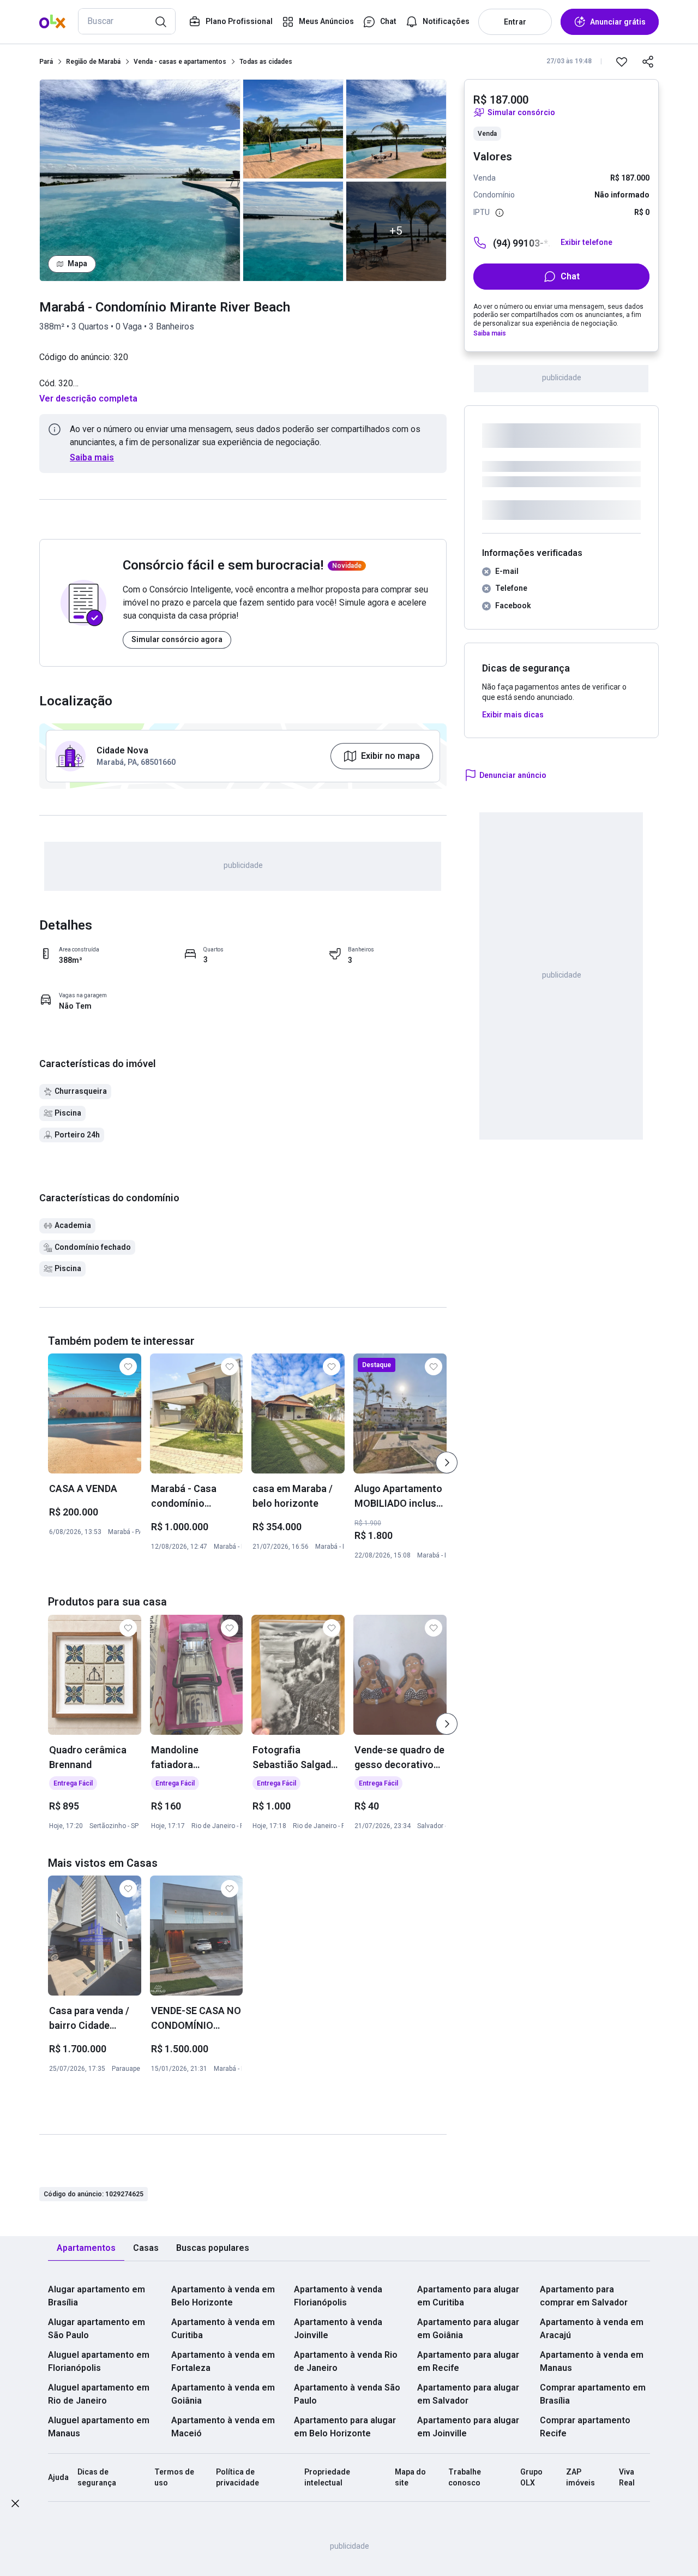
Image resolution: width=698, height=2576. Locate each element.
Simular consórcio (521, 112)
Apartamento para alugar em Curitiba (468, 2296)
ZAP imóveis (580, 2477)
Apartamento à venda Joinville (338, 2329)
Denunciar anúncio (513, 775)
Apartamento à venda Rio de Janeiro (346, 2361)
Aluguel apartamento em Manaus (99, 2427)
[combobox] (127, 21)
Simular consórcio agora (177, 639)
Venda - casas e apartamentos (180, 62)
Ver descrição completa (88, 399)
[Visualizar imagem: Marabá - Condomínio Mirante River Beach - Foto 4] (396, 129)
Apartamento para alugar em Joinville (468, 2427)
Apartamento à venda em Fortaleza (223, 2361)
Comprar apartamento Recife (585, 2427)
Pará (46, 62)
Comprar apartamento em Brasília (593, 2394)
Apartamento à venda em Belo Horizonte (223, 2296)
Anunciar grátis (618, 22)
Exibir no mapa (390, 756)
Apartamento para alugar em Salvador (468, 2394)
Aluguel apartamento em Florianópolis (99, 2361)
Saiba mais (92, 457)
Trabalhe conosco (465, 2477)
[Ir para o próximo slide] (447, 1463)
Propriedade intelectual (327, 2477)
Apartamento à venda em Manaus (592, 2361)
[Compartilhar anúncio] (648, 62)
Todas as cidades (266, 62)
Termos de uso (174, 2477)
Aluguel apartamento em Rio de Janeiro (99, 2394)
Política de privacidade (237, 2477)
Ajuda (58, 2477)
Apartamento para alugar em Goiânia (468, 2329)
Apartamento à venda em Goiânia (223, 2394)
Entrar (515, 22)
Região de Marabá (93, 62)
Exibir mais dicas (513, 715)
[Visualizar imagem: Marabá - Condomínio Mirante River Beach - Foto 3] (293, 231)
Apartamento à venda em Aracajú (592, 2329)
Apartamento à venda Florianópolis (338, 2296)
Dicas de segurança (97, 2477)
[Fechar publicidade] (15, 2505)
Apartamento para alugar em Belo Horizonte (345, 2427)
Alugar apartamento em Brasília (97, 2296)
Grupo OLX (531, 2477)
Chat (570, 276)
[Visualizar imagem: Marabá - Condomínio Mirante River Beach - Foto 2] (293, 129)
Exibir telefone (586, 242)
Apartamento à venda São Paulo (347, 2394)
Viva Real (627, 2477)
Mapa (77, 263)
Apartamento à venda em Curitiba (223, 2329)
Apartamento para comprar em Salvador (584, 2296)
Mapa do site (410, 2477)
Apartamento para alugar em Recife (468, 2361)
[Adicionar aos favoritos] (622, 62)
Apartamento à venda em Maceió (223, 2427)
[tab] (86, 2248)
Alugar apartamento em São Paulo (97, 2329)
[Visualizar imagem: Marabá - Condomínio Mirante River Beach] (140, 180)
